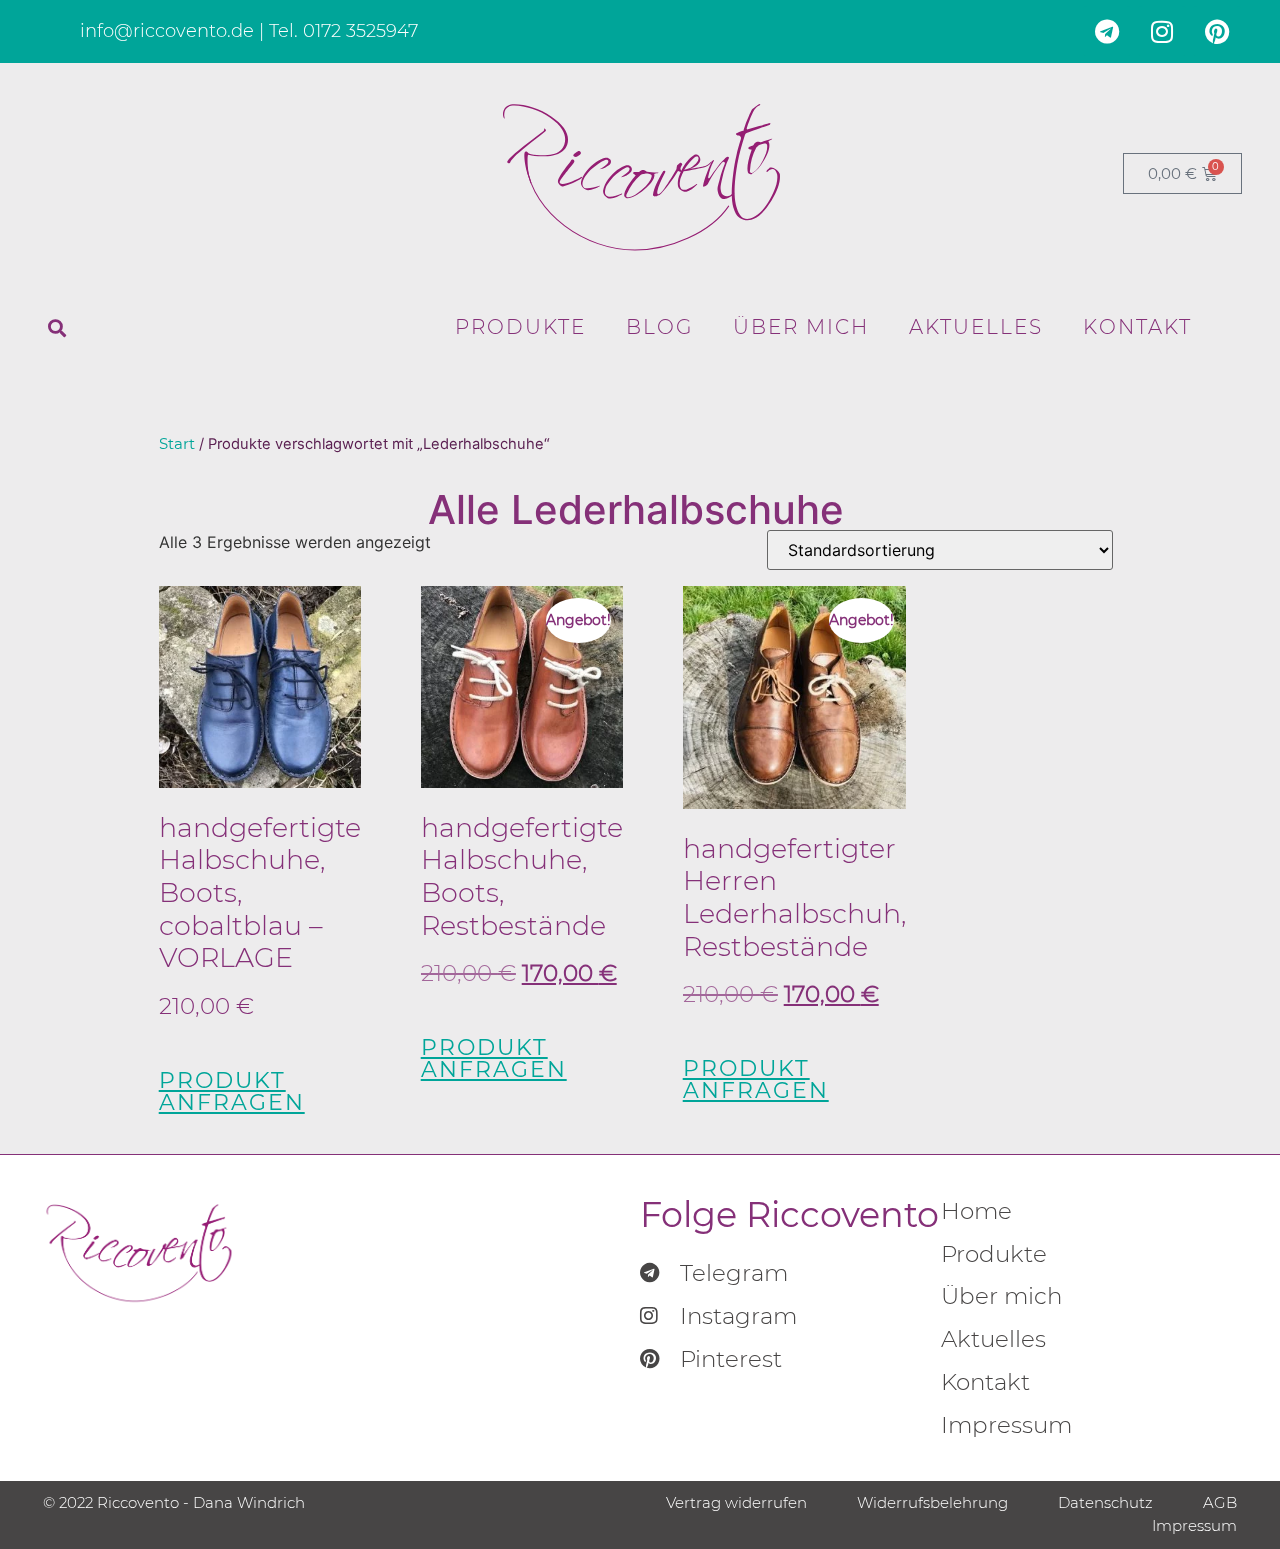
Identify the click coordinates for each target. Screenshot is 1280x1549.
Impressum (1006, 1425)
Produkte (520, 327)
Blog (659, 327)
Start (177, 444)
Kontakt (1137, 327)
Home (976, 1211)
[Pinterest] (1217, 31)
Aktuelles (976, 327)
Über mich (801, 327)
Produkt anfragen (232, 1092)
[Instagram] (1162, 31)
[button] (57, 328)
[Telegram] (1107, 31)
